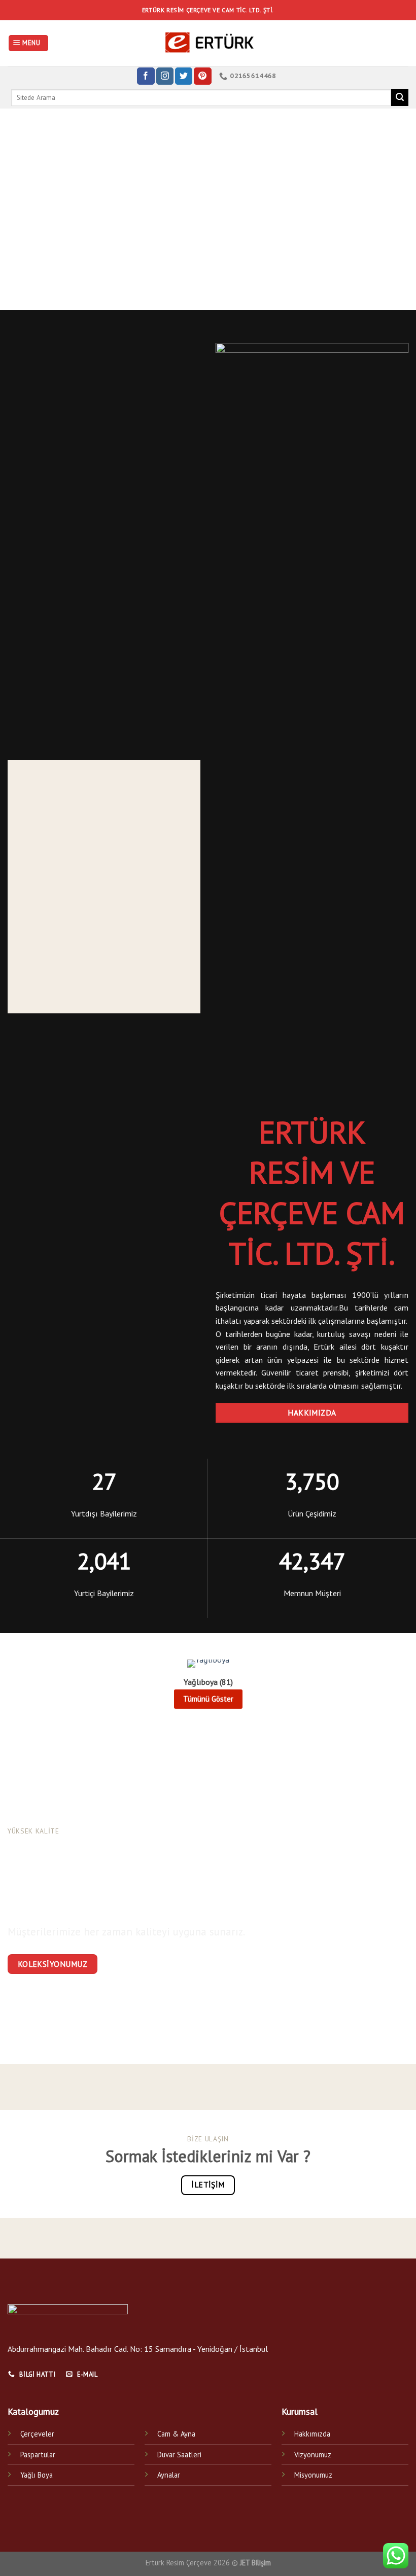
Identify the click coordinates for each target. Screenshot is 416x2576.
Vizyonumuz (313, 2455)
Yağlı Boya (37, 2475)
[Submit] (400, 97)
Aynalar (169, 2475)
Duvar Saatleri (179, 2455)
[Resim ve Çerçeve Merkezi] (208, 43)
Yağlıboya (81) (208, 1682)
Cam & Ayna (176, 2434)
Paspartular (38, 2455)
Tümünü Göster (208, 1699)
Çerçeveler (37, 2434)
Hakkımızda (312, 2434)
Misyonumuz (313, 2475)
